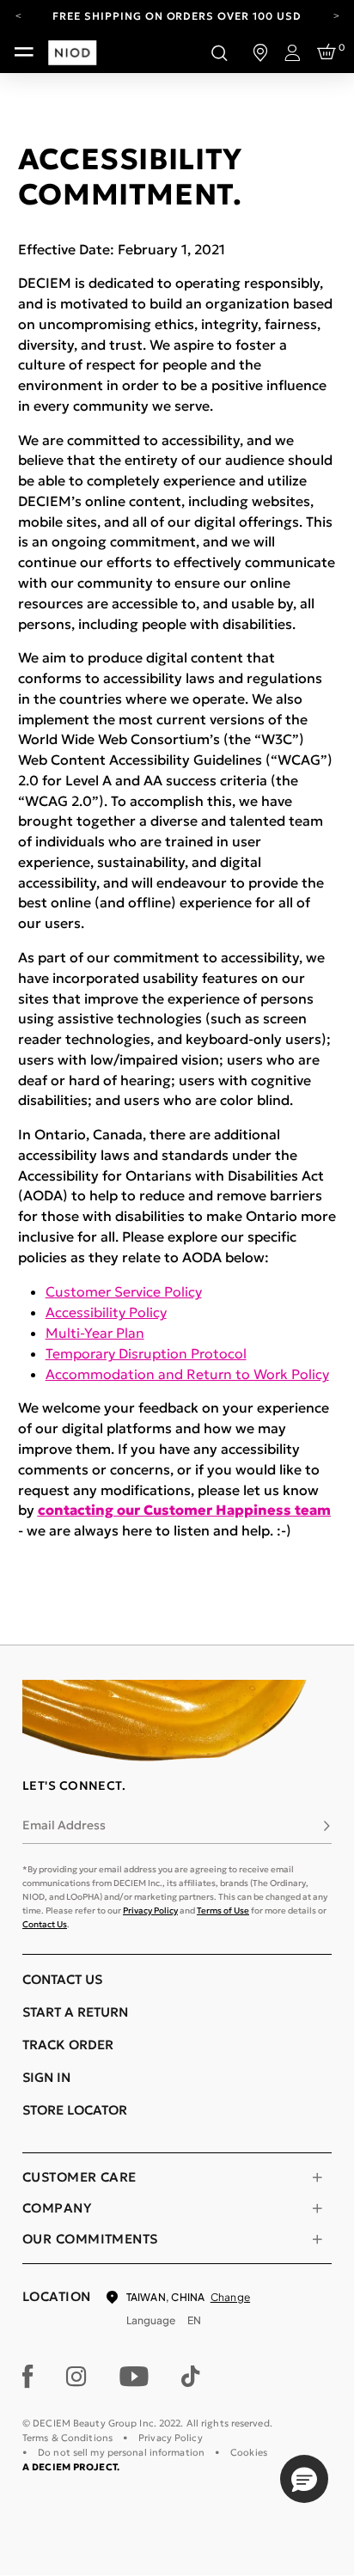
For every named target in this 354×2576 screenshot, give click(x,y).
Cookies (249, 2452)
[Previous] (18, 15)
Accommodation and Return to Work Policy (187, 1374)
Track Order (68, 2045)
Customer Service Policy (124, 1291)
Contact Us (45, 1924)
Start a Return (75, 2012)
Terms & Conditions (67, 2438)
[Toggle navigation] (24, 52)
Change (230, 2297)
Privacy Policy (150, 1911)
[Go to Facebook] (28, 2377)
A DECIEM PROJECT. (71, 2467)
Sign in (46, 2077)
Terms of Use (223, 1911)
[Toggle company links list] (317, 2208)
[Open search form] (219, 52)
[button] (304, 2479)
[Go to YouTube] (134, 2377)
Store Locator (75, 2110)
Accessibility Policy (106, 1312)
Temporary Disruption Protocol (146, 1353)
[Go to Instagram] (76, 2377)
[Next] (336, 15)
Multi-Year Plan (95, 1333)
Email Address (64, 1825)
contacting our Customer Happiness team (184, 1510)
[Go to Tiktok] (191, 2377)
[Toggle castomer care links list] (317, 2177)
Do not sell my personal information (121, 2452)
